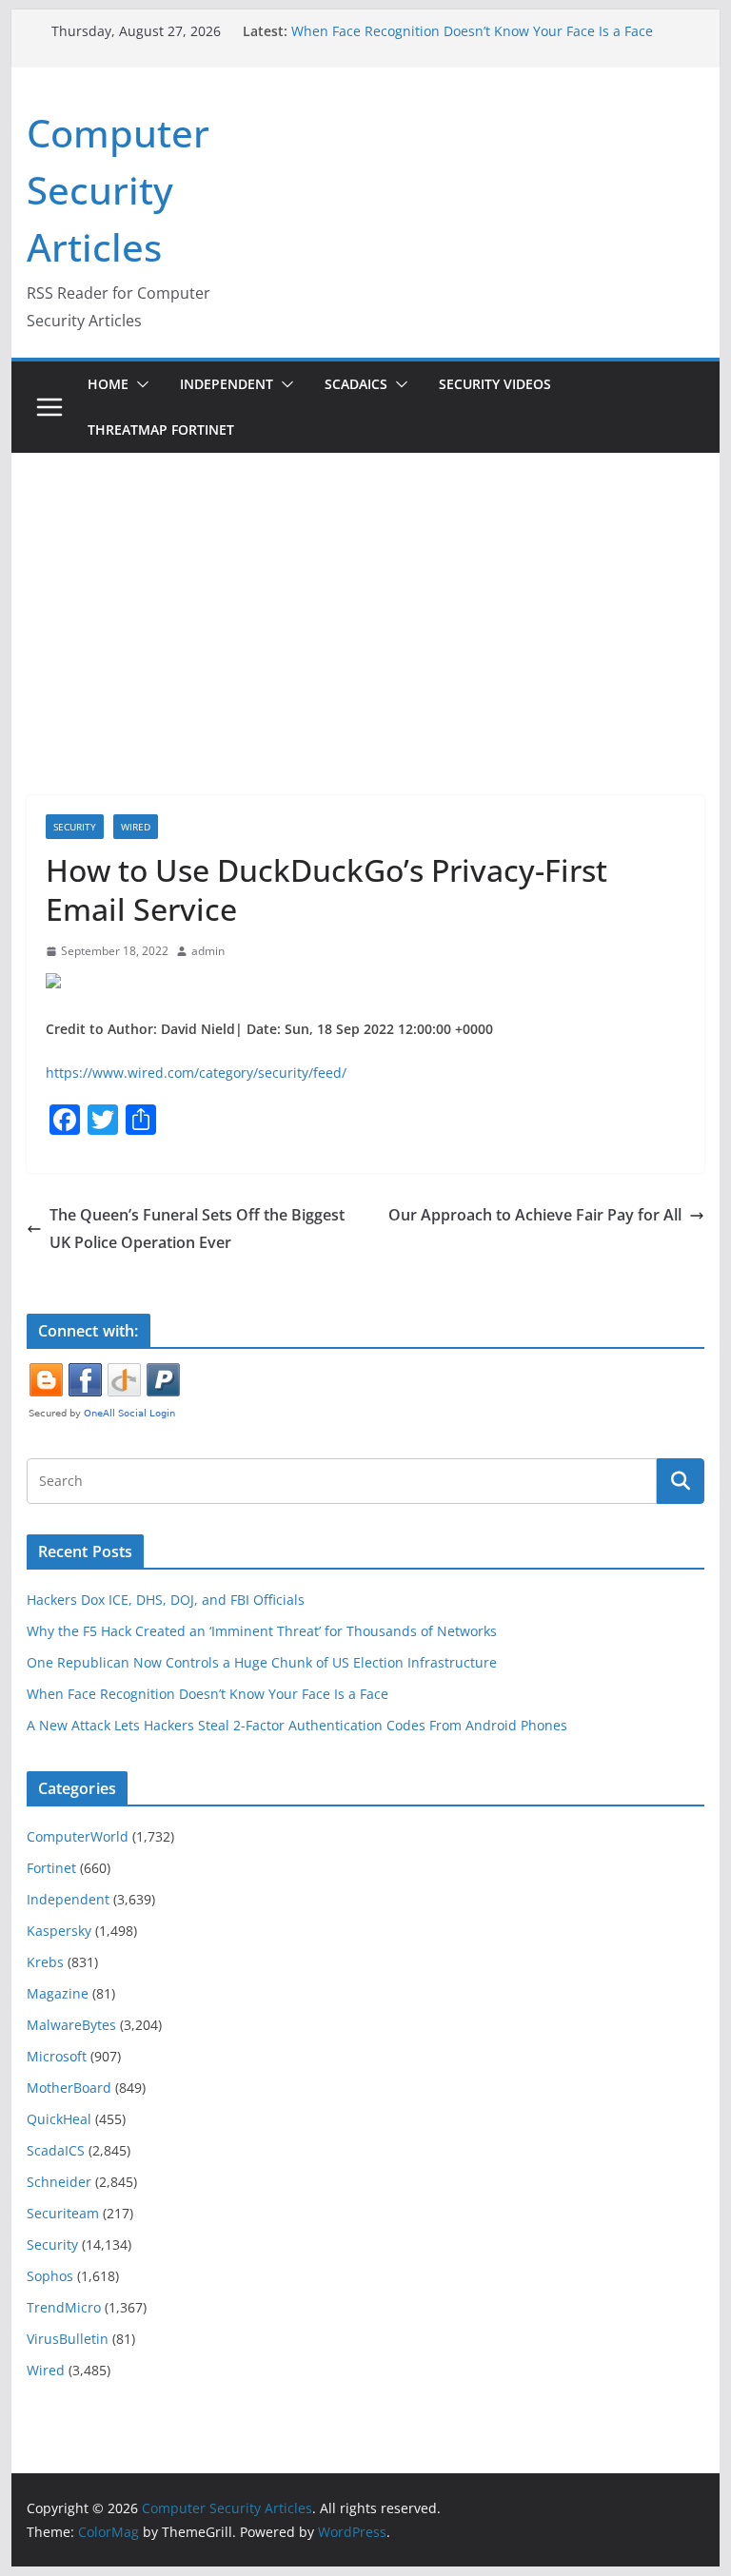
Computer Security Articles (118, 190)
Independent (227, 384)
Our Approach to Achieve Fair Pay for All (535, 1215)
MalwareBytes (71, 2025)
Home (108, 384)
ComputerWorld (78, 1836)
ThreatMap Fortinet (161, 429)
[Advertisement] (366, 595)
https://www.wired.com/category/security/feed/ (196, 1073)
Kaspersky (59, 1931)
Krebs (45, 1962)
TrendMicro (64, 2307)
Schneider (59, 2182)
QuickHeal (59, 2119)
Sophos (50, 2276)
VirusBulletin (68, 2339)
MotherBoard (69, 2088)
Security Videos (495, 384)
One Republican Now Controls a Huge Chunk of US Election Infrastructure (262, 1662)
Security (75, 827)
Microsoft (57, 2056)
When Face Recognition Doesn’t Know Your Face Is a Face (472, 31)
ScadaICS (356, 384)
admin (208, 951)
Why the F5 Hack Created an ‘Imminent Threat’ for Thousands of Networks (262, 1631)
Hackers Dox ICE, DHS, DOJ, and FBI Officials (166, 1600)
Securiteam (63, 2213)
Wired (136, 827)
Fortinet (51, 1868)
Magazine (58, 1993)
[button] (139, 384)
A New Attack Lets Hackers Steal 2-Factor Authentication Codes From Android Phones (297, 1725)
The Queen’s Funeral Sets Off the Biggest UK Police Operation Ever (197, 1229)
